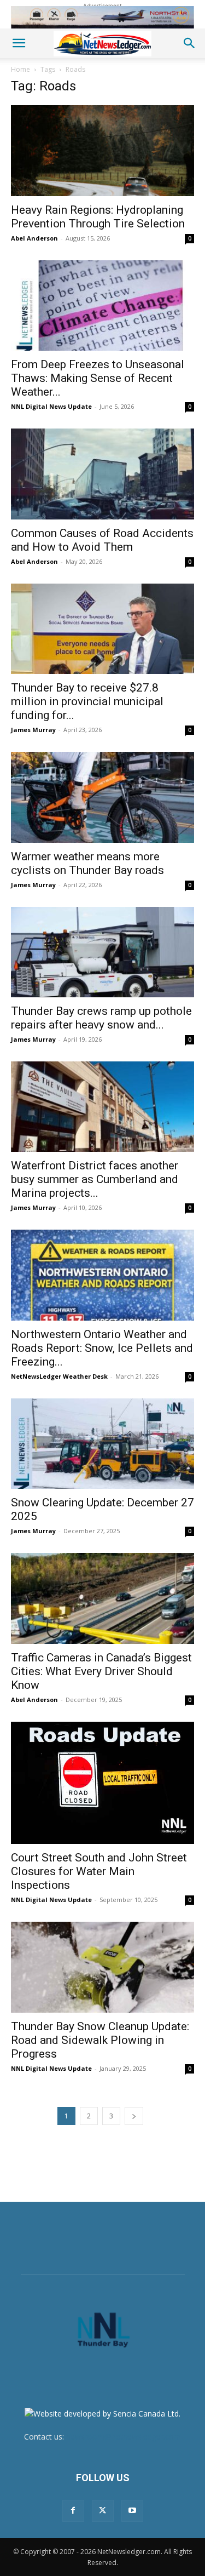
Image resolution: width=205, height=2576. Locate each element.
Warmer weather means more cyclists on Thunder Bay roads (87, 863)
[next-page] (134, 2116)
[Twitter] (103, 2511)
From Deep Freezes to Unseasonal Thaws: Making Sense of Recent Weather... (98, 378)
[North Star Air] (102, 17)
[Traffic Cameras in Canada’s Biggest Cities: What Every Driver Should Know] (102, 1598)
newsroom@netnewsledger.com (124, 2437)
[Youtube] (132, 2511)
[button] (19, 43)
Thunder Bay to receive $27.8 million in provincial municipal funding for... (87, 701)
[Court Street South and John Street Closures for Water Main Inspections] (102, 1783)
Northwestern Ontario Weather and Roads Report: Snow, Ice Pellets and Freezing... (102, 1348)
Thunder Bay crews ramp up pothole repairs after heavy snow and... (101, 1018)
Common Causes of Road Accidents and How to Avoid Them (102, 540)
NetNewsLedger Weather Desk (59, 1376)
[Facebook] (73, 2511)
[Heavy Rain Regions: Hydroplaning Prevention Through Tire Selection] (102, 150)
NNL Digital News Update (51, 406)
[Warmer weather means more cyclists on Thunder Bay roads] (102, 797)
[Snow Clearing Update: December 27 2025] (102, 1444)
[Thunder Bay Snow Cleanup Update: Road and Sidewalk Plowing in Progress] (102, 1967)
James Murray (33, 730)
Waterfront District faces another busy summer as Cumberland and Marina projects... (95, 1179)
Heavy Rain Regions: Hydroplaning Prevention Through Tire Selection (98, 217)
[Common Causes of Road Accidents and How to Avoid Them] (102, 474)
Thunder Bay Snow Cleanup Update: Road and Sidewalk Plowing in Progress (100, 2040)
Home (20, 69)
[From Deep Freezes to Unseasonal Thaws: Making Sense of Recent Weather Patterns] (102, 305)
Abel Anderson (34, 238)
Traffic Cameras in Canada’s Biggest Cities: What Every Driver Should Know (101, 1671)
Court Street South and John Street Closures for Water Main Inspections (99, 1871)
